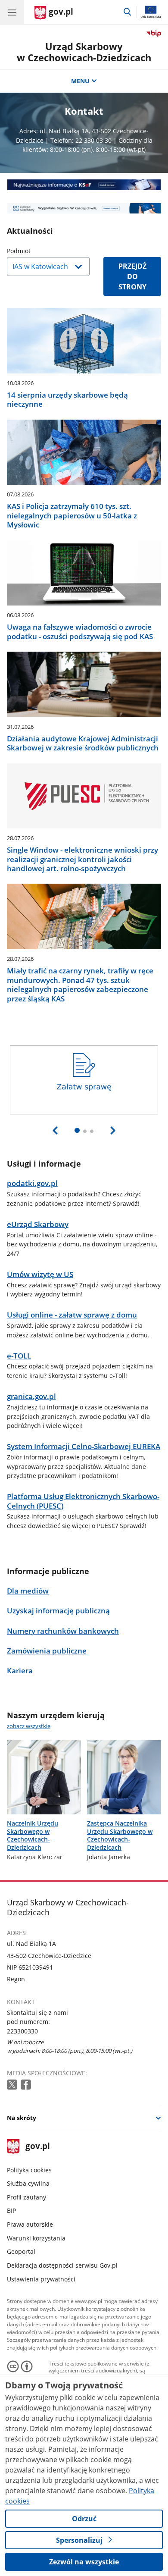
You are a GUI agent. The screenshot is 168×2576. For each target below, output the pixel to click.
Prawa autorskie (30, 2224)
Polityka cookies (29, 2170)
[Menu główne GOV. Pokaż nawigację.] (12, 12)
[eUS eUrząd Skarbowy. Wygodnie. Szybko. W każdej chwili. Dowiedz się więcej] (84, 209)
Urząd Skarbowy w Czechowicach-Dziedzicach (84, 52)
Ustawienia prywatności (41, 2279)
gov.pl (37, 2147)
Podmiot (40, 251)
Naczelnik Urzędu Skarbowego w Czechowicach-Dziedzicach (33, 1835)
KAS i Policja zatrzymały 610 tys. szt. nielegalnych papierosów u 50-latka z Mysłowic (72, 515)
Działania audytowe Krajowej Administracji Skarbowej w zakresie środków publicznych (83, 743)
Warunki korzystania (36, 2238)
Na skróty (22, 2118)
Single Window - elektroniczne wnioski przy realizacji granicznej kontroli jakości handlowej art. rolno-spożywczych (82, 859)
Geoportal (21, 2251)
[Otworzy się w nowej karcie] (13, 2085)
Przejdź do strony (132, 276)
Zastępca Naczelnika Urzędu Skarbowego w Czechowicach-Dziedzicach (120, 1835)
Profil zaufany (26, 2197)
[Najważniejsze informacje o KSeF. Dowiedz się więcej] (84, 185)
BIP (11, 2210)
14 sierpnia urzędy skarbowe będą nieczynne (67, 400)
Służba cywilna (28, 2183)
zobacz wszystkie (29, 1726)
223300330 (22, 2031)
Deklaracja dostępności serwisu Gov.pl (62, 2265)
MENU (80, 81)
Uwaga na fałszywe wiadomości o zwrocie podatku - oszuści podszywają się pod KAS (80, 632)
